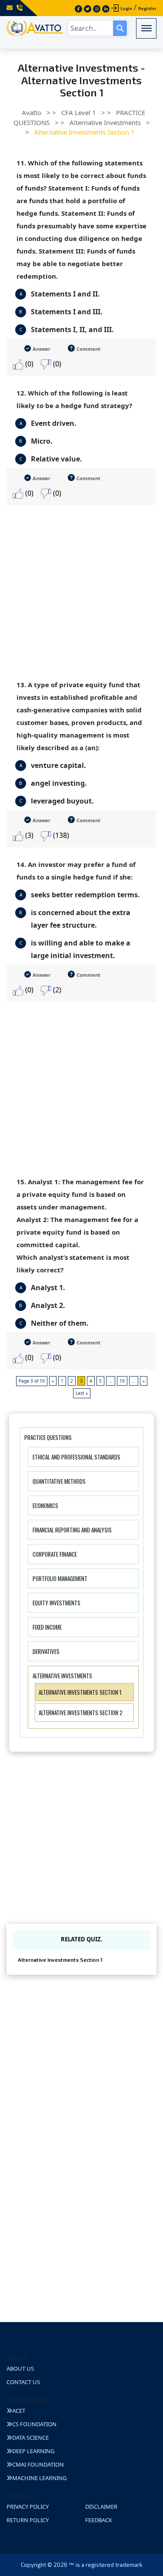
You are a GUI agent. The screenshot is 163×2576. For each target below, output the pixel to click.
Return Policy (28, 2520)
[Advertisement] (81, 586)
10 (122, 1381)
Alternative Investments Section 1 (80, 1692)
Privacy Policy (28, 2507)
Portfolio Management (60, 1578)
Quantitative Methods (59, 1481)
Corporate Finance (55, 1554)
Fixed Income (47, 1627)
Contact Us (23, 2382)
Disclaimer (101, 2507)
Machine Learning (39, 2478)
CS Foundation (34, 2424)
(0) (28, 364)
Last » (82, 1393)
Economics (45, 1505)
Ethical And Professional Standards (77, 1457)
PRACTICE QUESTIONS (48, 1437)
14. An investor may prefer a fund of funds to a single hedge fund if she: (76, 871)
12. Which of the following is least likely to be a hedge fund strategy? (74, 399)
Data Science (30, 2438)
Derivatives (46, 1651)
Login (126, 8)
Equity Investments (57, 1603)
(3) (28, 835)
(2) (56, 990)
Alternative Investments (62, 1676)
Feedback (99, 2520)
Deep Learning (33, 2451)
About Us (20, 2368)
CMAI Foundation (38, 2464)
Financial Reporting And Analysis (72, 1530)
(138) (60, 835)
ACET (19, 2411)
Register (147, 8)
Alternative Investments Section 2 (81, 1713)
